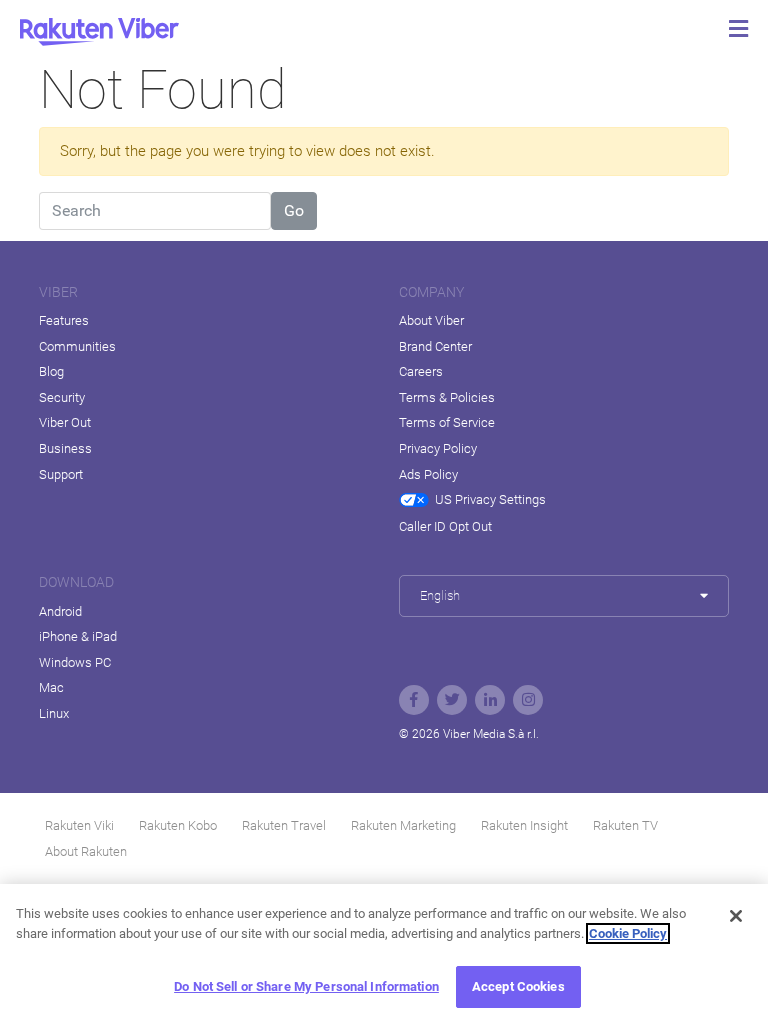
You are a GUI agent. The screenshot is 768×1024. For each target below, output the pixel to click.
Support (61, 474)
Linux (54, 713)
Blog (51, 371)
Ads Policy (428, 474)
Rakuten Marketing (403, 825)
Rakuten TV (625, 825)
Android (60, 611)
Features (64, 320)
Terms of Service (447, 422)
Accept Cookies (518, 986)
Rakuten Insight (524, 825)
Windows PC (75, 662)
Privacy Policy (438, 448)
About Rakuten (86, 851)
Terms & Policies (447, 397)
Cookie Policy (628, 933)
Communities (77, 346)
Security (62, 397)
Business (65, 448)
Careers (421, 371)
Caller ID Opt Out (445, 526)
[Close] (736, 916)
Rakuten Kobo (178, 825)
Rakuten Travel (284, 825)
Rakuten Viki (79, 825)
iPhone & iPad (78, 636)
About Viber (431, 320)
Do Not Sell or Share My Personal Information (306, 986)
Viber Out (65, 422)
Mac (51, 687)
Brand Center (435, 346)
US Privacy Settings (490, 499)
